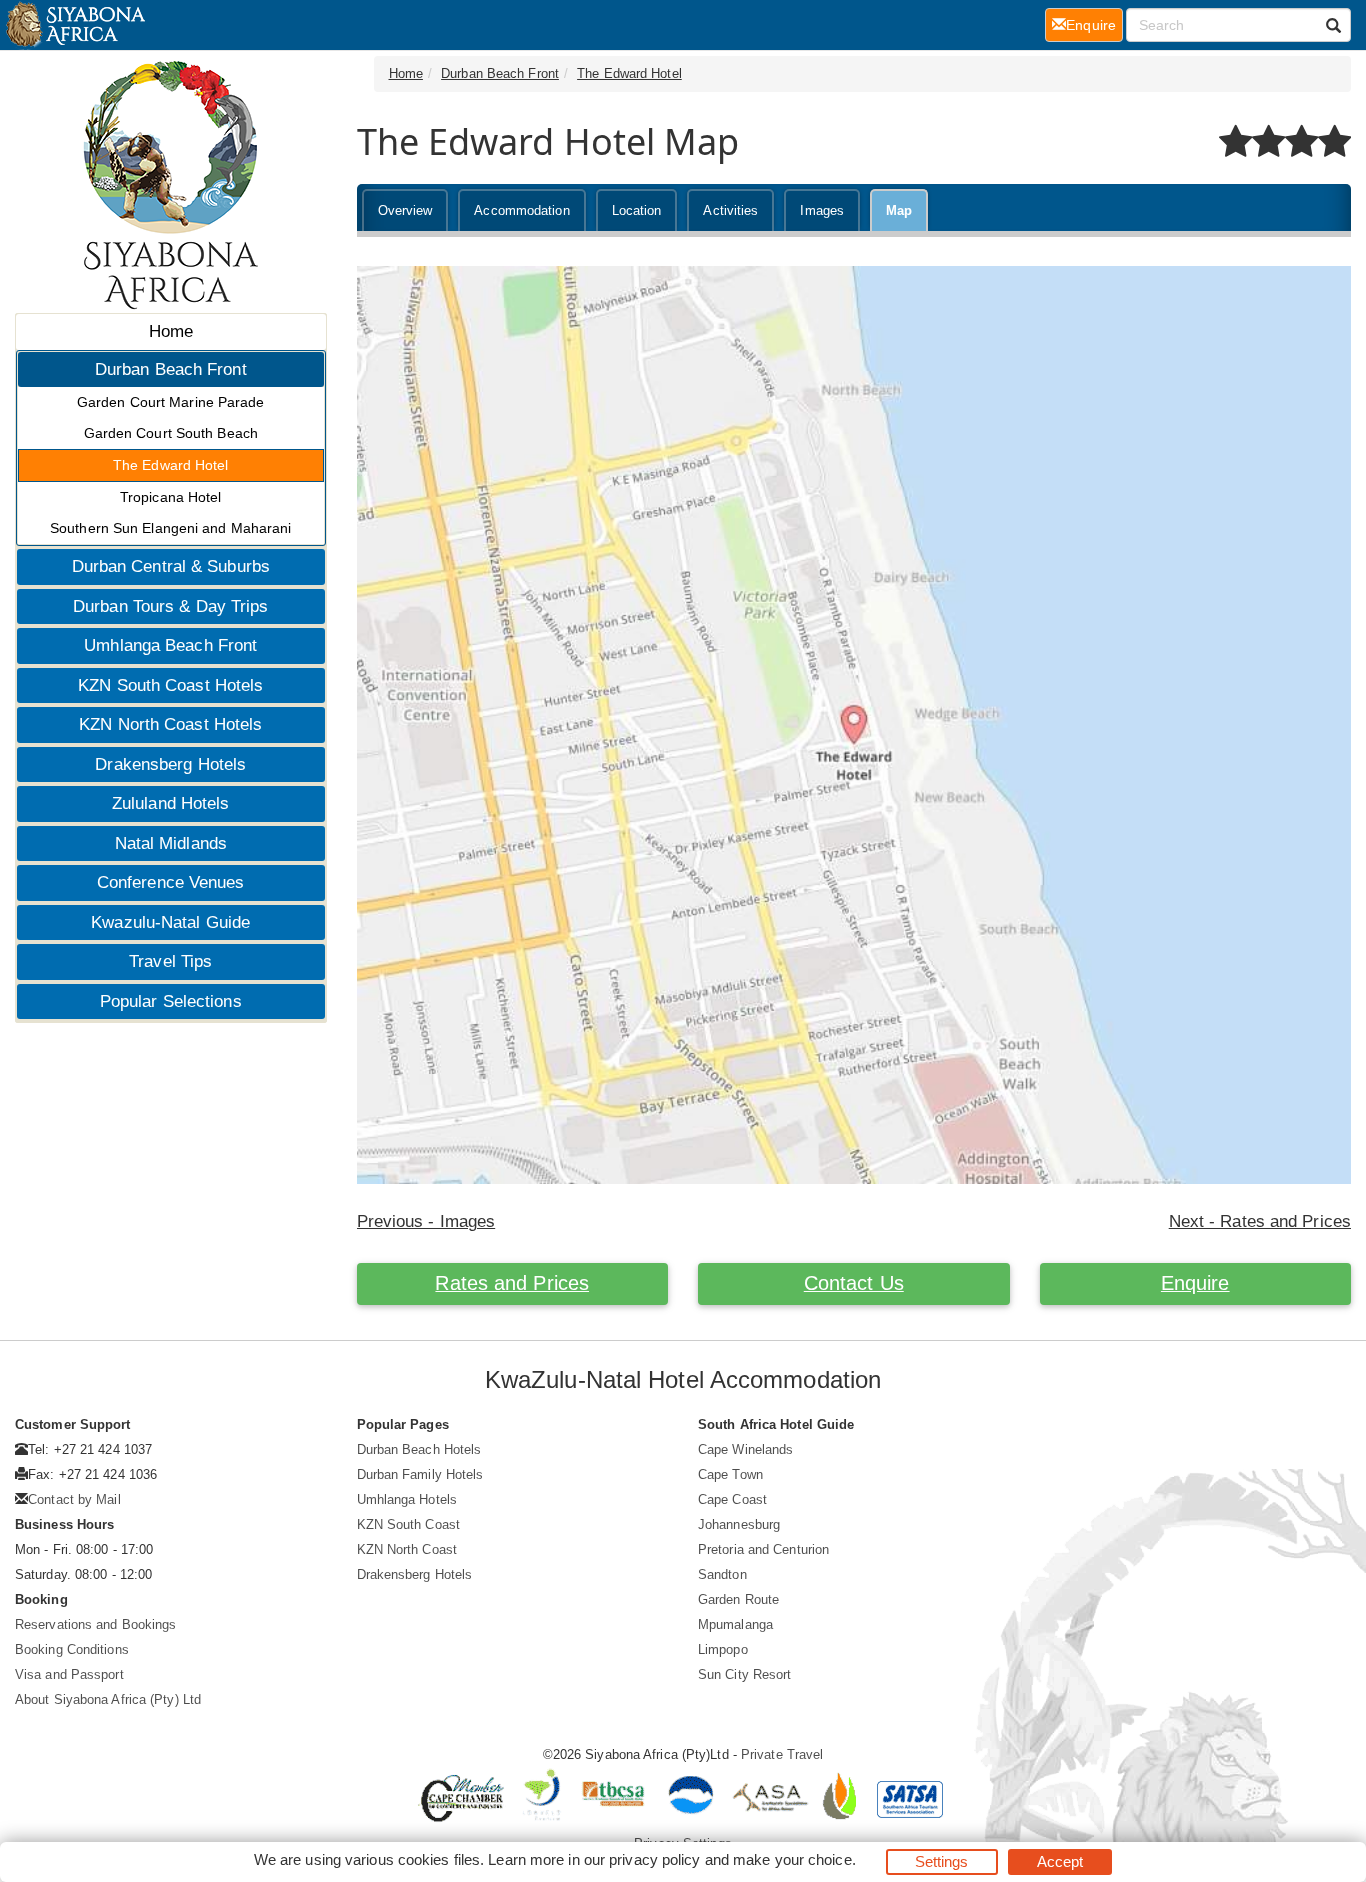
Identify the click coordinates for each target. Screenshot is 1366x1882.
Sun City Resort (745, 1674)
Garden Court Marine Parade (171, 402)
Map (899, 210)
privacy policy (654, 1859)
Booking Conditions (72, 1649)
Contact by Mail (74, 1499)
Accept (1060, 1861)
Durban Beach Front (171, 369)
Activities (730, 210)
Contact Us (854, 1283)
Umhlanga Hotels (407, 1499)
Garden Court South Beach (171, 433)
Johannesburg (739, 1524)
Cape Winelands (745, 1449)
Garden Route (738, 1599)
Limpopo (723, 1649)
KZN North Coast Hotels (170, 724)
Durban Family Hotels (420, 1474)
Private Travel (782, 1754)
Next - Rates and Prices (1260, 1221)
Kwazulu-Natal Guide (170, 922)
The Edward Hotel (171, 465)
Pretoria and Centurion (763, 1549)
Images (822, 210)
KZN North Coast (407, 1549)
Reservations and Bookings (96, 1624)
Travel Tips (170, 961)
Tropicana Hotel (171, 497)
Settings (942, 1861)
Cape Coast (732, 1499)
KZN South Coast (409, 1524)
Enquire (1195, 1283)
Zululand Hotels (171, 803)
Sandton (722, 1574)
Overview (405, 210)
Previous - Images (426, 1221)
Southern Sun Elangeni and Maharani (170, 528)
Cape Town (730, 1474)
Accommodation (521, 210)
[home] (74, 25)
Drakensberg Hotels (170, 764)
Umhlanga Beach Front (170, 645)
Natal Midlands (171, 843)
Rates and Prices (512, 1283)
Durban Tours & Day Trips (170, 606)
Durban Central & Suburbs (171, 566)
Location (637, 210)
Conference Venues (171, 882)
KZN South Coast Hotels (170, 685)
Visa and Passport (69, 1674)
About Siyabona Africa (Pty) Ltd (108, 1699)
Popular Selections (171, 1001)
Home (171, 331)
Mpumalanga (735, 1624)
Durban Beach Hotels (419, 1449)
